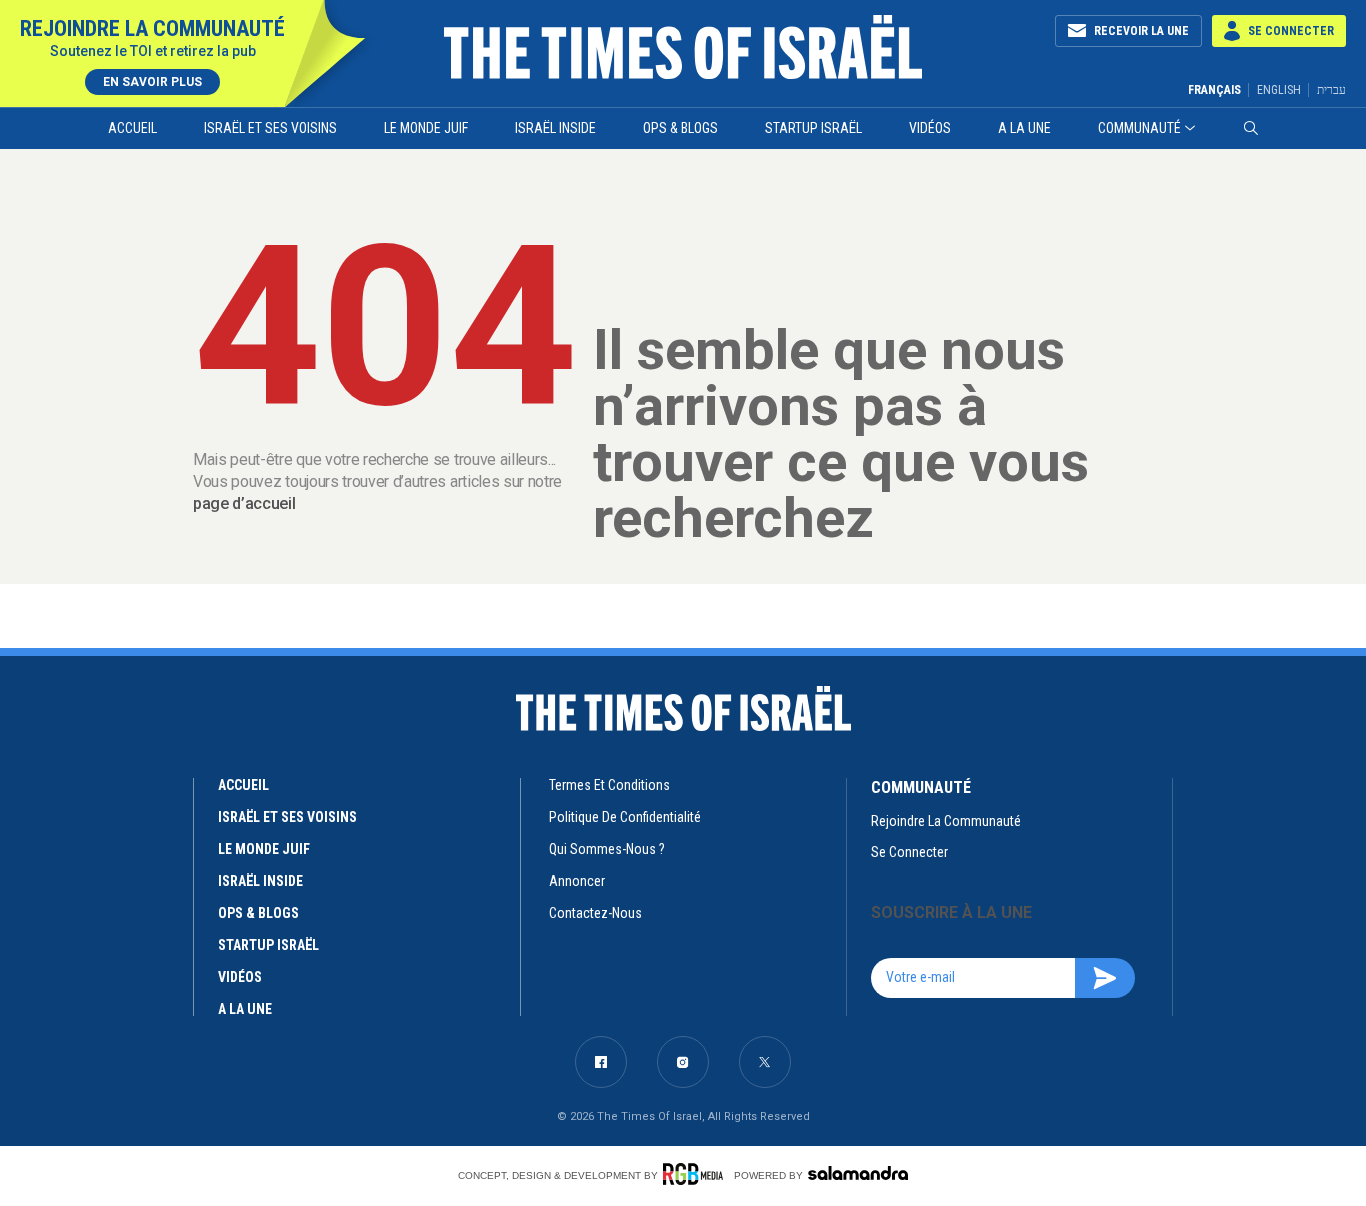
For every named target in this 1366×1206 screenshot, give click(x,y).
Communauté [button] (1139, 128)
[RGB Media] (696, 1174)
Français (1214, 90)
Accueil (132, 128)
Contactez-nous (595, 913)
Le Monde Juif (426, 128)
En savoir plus (152, 82)
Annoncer (577, 881)
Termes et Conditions (609, 785)
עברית (1331, 89)
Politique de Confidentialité (625, 817)
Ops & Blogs (680, 128)
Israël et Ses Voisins (270, 128)
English (1279, 90)
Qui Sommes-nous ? (607, 849)
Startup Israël (813, 128)
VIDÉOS (240, 977)
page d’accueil (244, 503)
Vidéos (930, 128)
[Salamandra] (858, 1173)
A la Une (1024, 128)
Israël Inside (555, 128)
